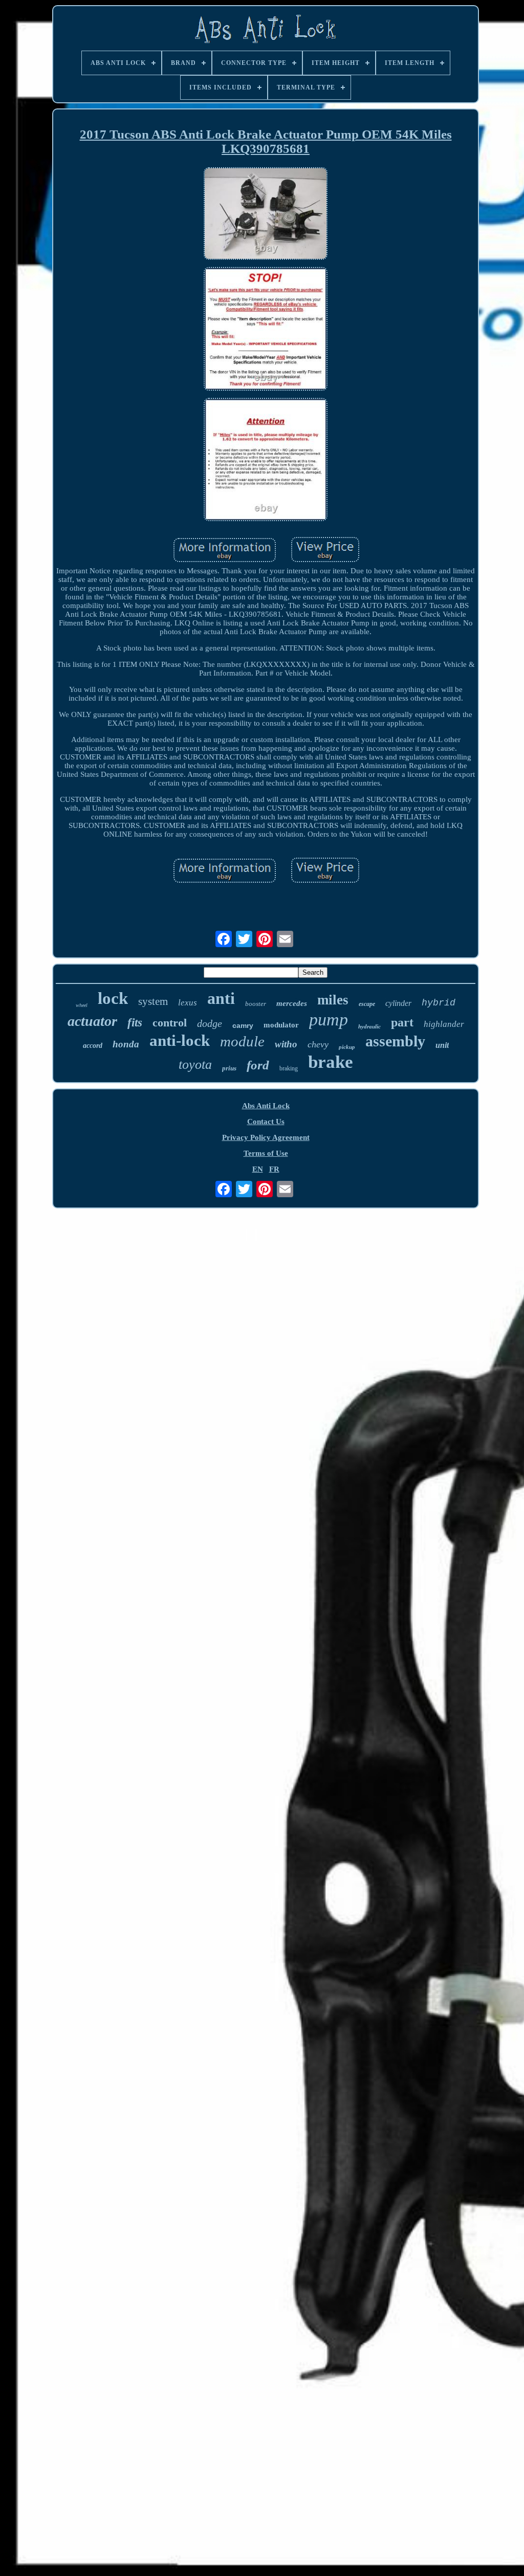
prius (229, 1068)
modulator (281, 1025)
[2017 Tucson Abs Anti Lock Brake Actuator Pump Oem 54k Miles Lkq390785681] (266, 215)
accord (93, 1046)
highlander (444, 1024)
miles (333, 1000)
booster (256, 1004)
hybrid (439, 1003)
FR (274, 1169)
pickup (347, 1047)
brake (331, 1062)
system (153, 1001)
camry (243, 1025)
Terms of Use (266, 1153)
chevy (318, 1044)
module (242, 1041)
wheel (82, 1005)
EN (258, 1169)
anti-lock (180, 1040)
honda (126, 1044)
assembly (395, 1041)
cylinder (398, 1003)
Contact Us (266, 1122)
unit (442, 1045)
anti (221, 998)
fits (135, 1023)
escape (367, 1004)
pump (329, 1020)
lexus (188, 1003)
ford (258, 1065)
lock (113, 998)
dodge (210, 1023)
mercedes (292, 1003)
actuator (92, 1021)
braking (289, 1068)
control (170, 1023)
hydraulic (369, 1026)
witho (286, 1044)
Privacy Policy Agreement (266, 1137)
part (402, 1022)
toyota (195, 1065)
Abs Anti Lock (266, 1106)
